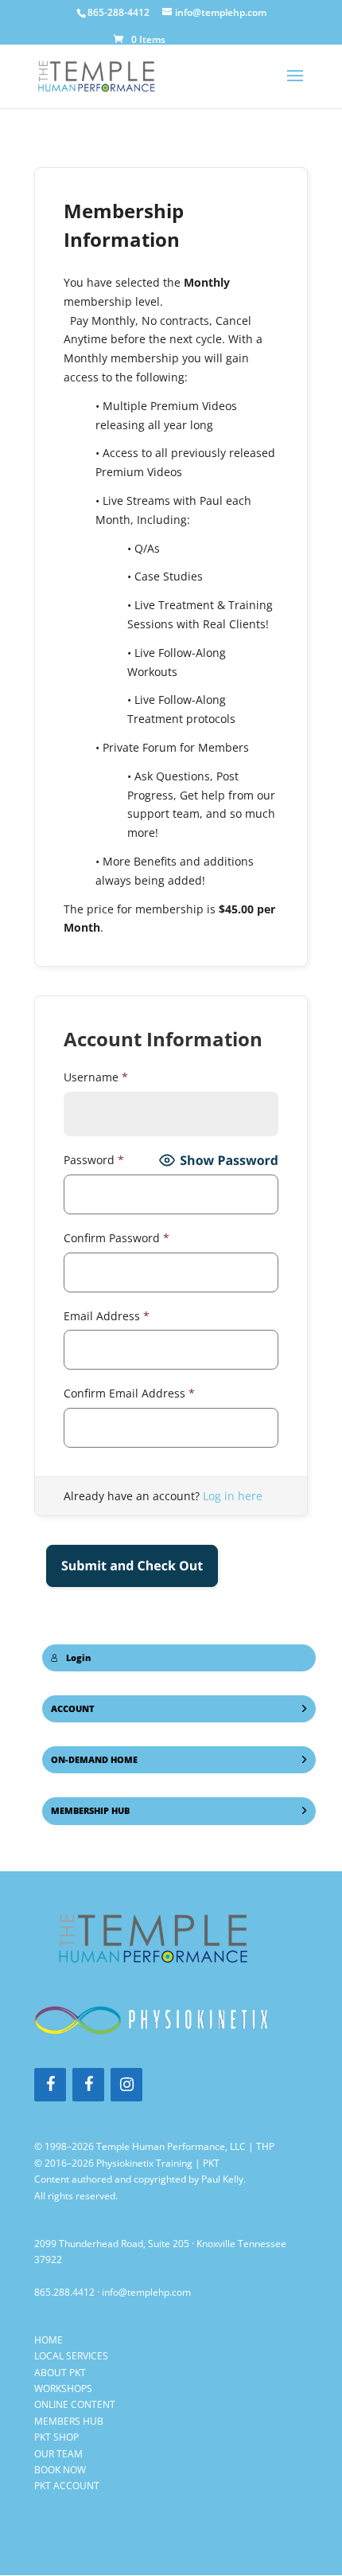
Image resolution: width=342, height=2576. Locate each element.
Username (96, 1077)
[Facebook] (50, 2085)
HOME (49, 2340)
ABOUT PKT (60, 2373)
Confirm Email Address (129, 1393)
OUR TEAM (58, 2454)
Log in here (233, 1496)
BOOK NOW (60, 2470)
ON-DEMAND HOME (94, 1760)
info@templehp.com (146, 2292)
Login (78, 1658)
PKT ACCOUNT (67, 2486)
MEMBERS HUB (69, 2421)
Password (94, 1160)
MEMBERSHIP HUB (90, 1811)
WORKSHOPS (63, 2388)
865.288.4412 (64, 2292)
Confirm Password (117, 1238)
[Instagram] (126, 2085)
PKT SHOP (56, 2437)
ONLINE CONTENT (75, 2404)
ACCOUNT (73, 1709)
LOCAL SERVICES (71, 2356)
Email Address (107, 1316)
